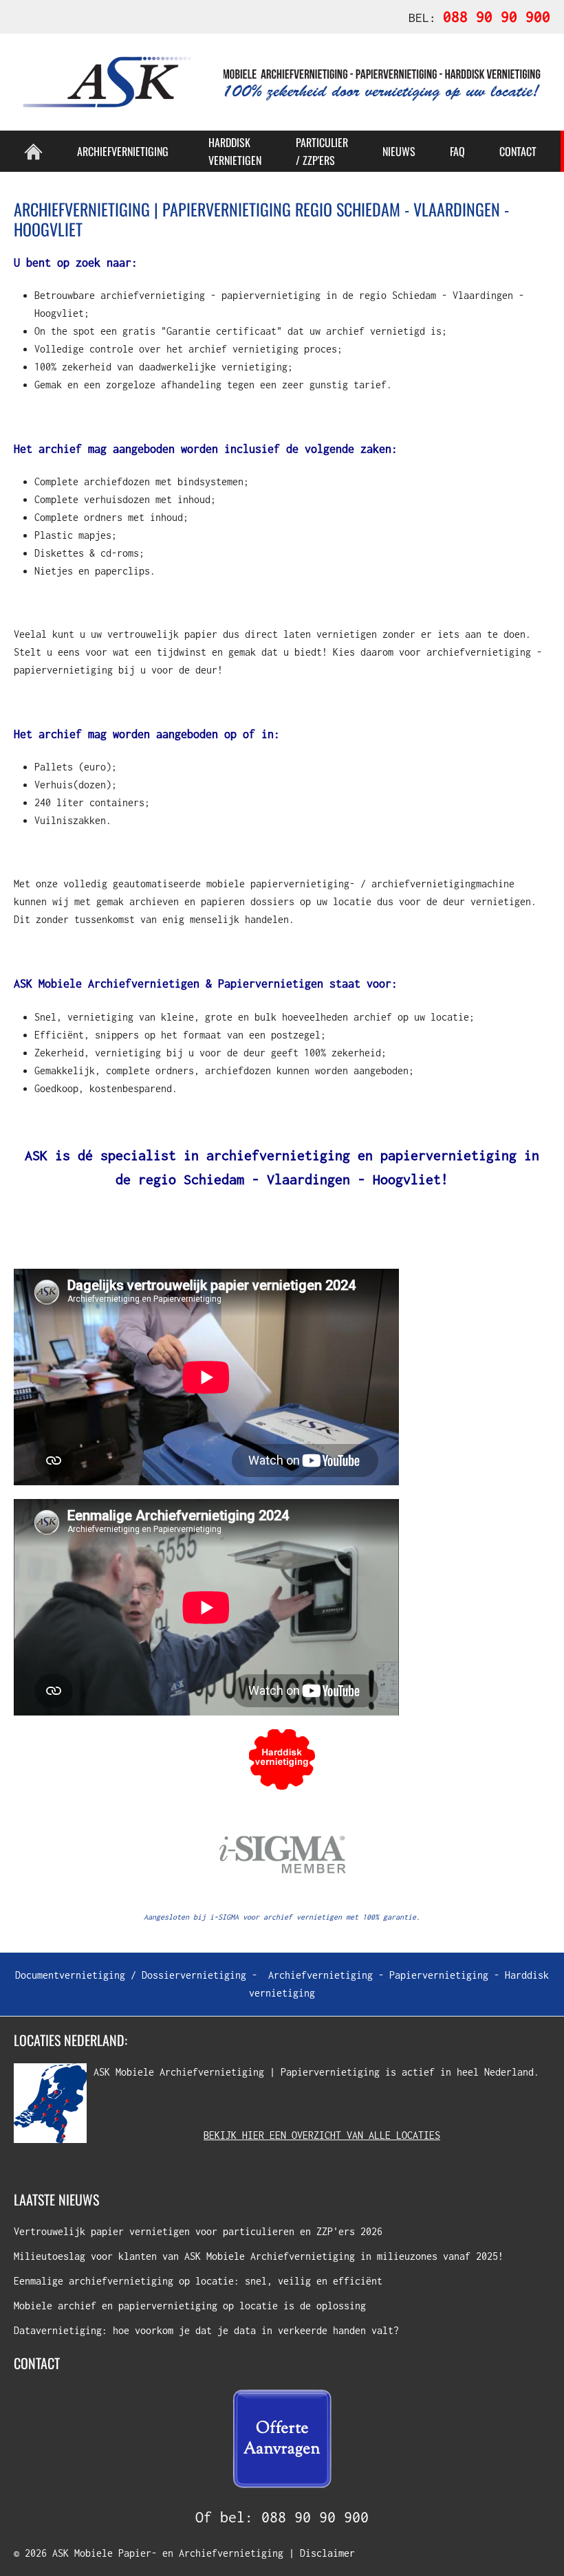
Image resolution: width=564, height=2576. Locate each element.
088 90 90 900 (315, 2517)
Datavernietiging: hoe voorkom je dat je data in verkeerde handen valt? (206, 2330)
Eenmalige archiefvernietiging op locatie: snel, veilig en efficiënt (198, 2281)
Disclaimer (327, 2553)
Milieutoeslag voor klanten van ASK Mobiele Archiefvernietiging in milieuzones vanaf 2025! (259, 2256)
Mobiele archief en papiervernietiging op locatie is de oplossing (190, 2306)
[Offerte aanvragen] (282, 2438)
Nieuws (399, 151)
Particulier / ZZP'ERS (322, 151)
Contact (518, 151)
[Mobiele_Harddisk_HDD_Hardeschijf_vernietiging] (282, 1758)
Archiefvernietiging (321, 1975)
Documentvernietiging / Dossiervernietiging (131, 1975)
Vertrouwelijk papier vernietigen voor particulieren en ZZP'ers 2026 (198, 2231)
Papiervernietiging (439, 1975)
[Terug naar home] (282, 82)
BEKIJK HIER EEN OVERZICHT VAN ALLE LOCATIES (322, 2135)
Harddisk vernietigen (235, 151)
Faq (457, 151)
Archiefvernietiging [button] (123, 151)
